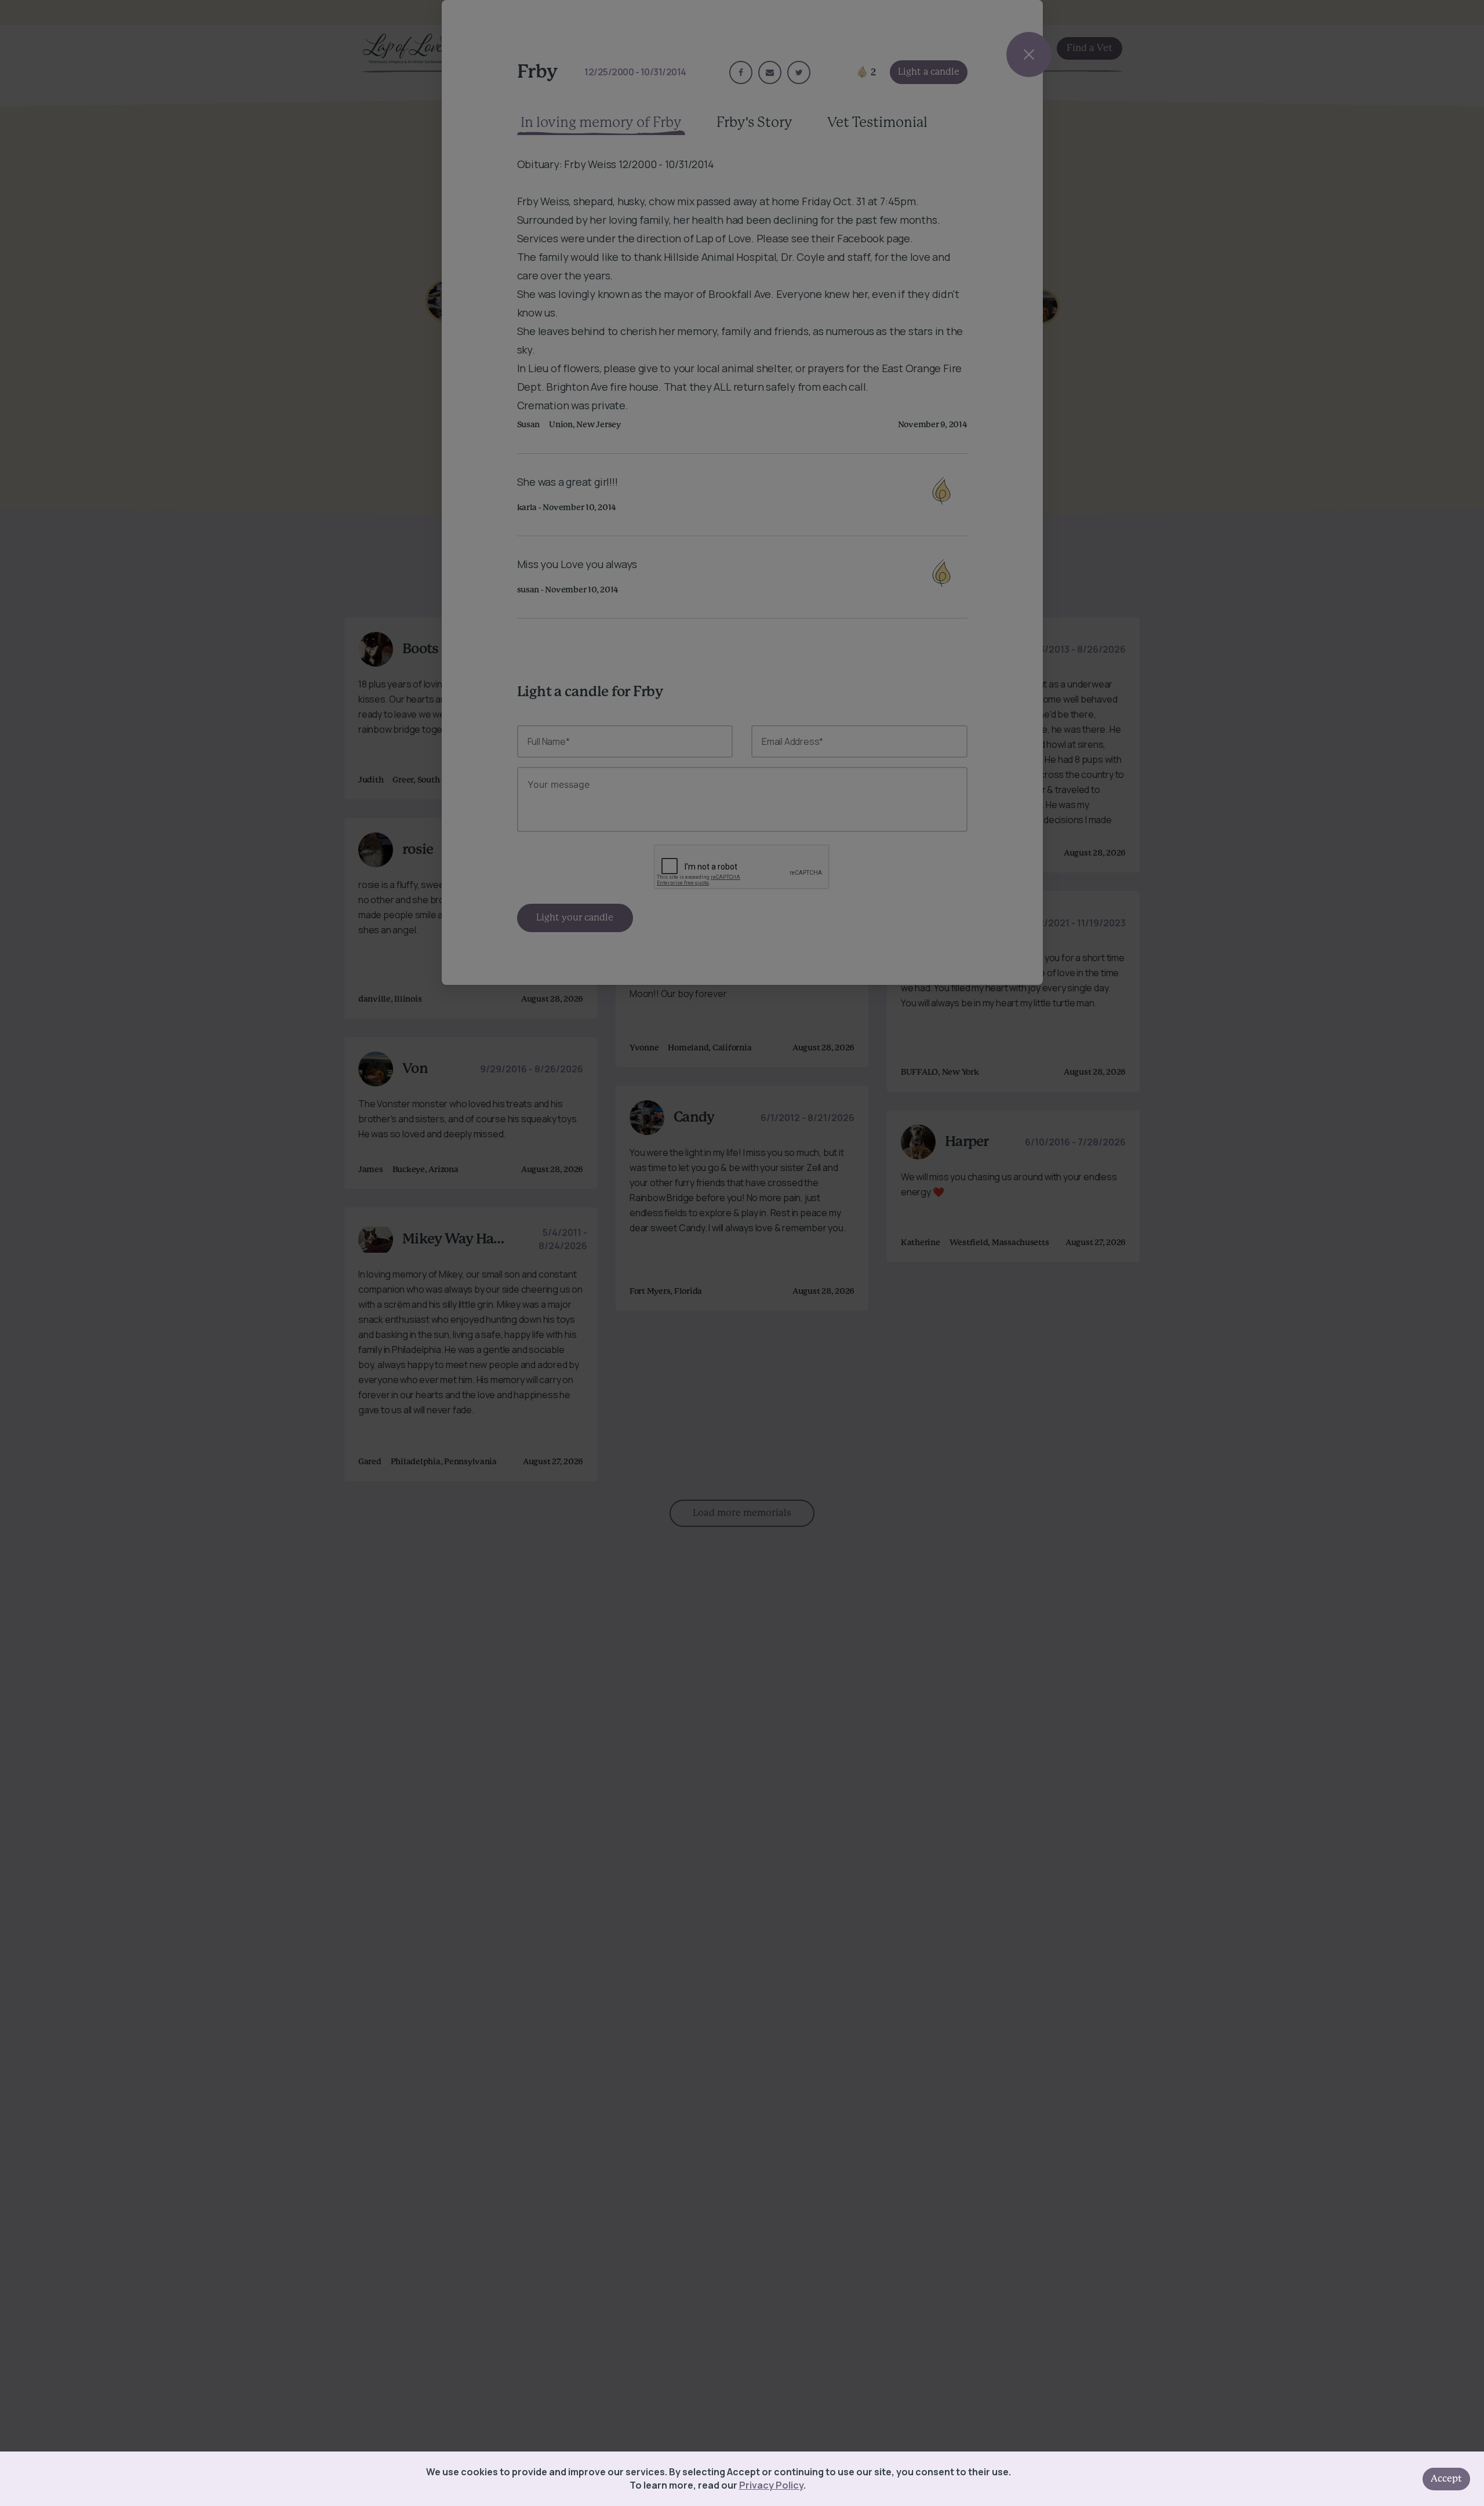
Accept (1446, 2479)
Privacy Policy (771, 2485)
